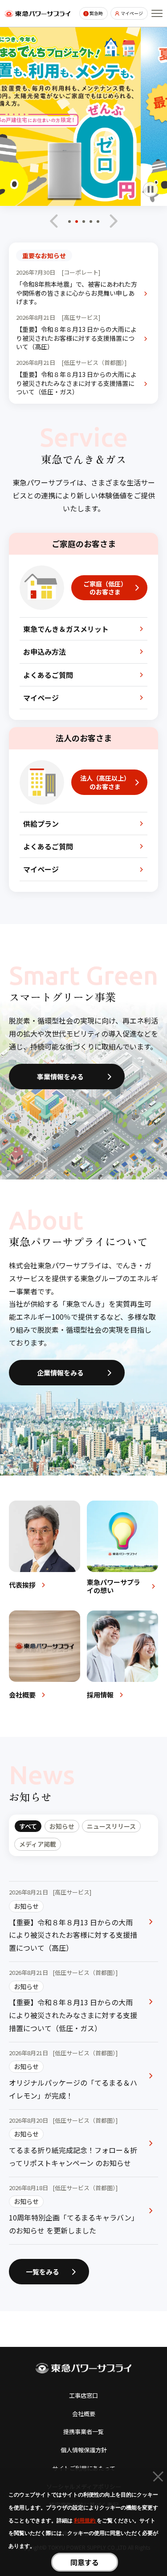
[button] (69, 224)
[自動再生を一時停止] (151, 189)
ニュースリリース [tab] (111, 1826)
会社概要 (84, 2414)
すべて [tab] (28, 1826)
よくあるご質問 (48, 675)
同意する (85, 2562)
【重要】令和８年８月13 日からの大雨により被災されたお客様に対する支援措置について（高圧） (76, 338)
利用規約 (85, 2521)
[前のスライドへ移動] (54, 221)
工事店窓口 (83, 2395)
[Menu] (157, 13)
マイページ (132, 13)
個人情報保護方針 (84, 2450)
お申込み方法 (45, 652)
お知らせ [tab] (62, 1826)
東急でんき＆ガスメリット (66, 629)
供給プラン (41, 824)
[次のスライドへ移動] (113, 221)
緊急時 (96, 13)
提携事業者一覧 (83, 2432)
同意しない (158, 2478)
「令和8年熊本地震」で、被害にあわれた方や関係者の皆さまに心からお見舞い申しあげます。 (77, 293)
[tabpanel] (83, 2063)
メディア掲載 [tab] (38, 1844)
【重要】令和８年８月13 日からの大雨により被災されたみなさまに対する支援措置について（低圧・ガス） (76, 383)
